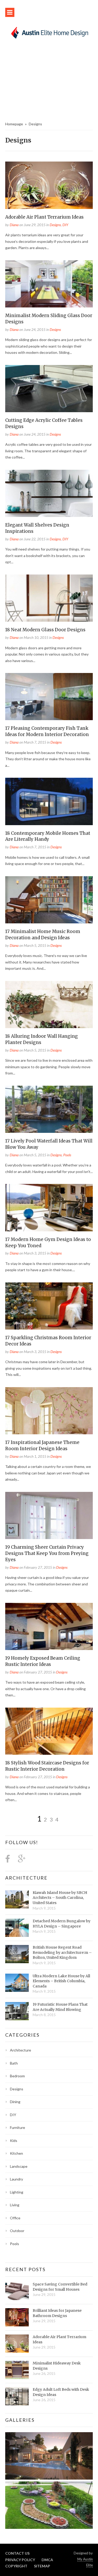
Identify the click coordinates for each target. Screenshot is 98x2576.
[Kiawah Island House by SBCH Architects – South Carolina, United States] (17, 1899)
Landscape (19, 2166)
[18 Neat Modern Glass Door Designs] (49, 598)
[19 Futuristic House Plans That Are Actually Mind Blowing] (17, 2011)
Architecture (26, 1878)
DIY (65, 225)
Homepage (14, 124)
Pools (67, 1155)
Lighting (17, 2192)
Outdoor (17, 2231)
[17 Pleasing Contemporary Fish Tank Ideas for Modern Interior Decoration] (49, 697)
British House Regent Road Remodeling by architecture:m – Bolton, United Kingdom (62, 1952)
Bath (14, 2063)
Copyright (16, 2566)
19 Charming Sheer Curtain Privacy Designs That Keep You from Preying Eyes (47, 1553)
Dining (15, 2102)
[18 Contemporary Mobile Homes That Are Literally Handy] (49, 801)
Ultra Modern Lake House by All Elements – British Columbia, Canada (61, 1981)
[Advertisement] (49, 83)
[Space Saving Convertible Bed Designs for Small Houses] (17, 2291)
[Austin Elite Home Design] (49, 32)
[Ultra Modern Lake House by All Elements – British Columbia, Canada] (17, 1983)
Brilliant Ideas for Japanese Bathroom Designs (57, 2313)
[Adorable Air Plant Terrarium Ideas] (49, 185)
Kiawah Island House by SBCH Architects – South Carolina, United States (60, 1898)
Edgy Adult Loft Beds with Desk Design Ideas (61, 2392)
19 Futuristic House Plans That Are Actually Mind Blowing (60, 2007)
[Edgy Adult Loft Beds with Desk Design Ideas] (17, 2396)
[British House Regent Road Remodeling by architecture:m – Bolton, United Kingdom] (17, 1954)
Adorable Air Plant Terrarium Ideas (44, 217)
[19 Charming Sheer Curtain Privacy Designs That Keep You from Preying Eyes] (49, 1515)
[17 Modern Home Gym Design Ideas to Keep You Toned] (49, 1207)
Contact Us (17, 2553)
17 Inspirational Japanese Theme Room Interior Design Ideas (42, 1445)
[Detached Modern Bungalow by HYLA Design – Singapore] (17, 1928)
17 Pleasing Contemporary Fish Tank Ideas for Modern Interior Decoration (47, 731)
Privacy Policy (20, 2560)
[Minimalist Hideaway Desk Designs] (17, 2370)
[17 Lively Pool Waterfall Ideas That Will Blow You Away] (49, 1109)
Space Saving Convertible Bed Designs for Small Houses (60, 2287)
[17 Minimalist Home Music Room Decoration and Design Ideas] (49, 900)
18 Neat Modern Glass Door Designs (45, 630)
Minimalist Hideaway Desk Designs (57, 2366)
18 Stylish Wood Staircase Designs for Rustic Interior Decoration (47, 1766)
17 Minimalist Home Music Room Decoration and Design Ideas (43, 935)
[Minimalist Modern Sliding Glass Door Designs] (49, 284)
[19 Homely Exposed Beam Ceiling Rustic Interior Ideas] (49, 1626)
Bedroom (17, 2076)
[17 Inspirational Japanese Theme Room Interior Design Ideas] (49, 1411)
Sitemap (42, 2566)
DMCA (47, 2560)
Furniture (18, 2127)
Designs (55, 225)
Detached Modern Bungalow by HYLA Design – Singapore (62, 1924)
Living (15, 2205)
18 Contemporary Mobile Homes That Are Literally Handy (48, 836)
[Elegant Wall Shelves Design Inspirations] (49, 493)
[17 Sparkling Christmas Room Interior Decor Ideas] (49, 1306)
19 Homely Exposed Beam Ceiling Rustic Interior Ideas (43, 1661)
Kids (14, 2141)
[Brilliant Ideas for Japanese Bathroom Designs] (17, 2317)
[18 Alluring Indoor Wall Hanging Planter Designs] (49, 1005)
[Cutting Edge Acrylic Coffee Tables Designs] (49, 389)
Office (15, 2218)
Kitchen (16, 2153)
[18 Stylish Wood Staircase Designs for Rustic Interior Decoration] (49, 1731)
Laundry (16, 2179)
